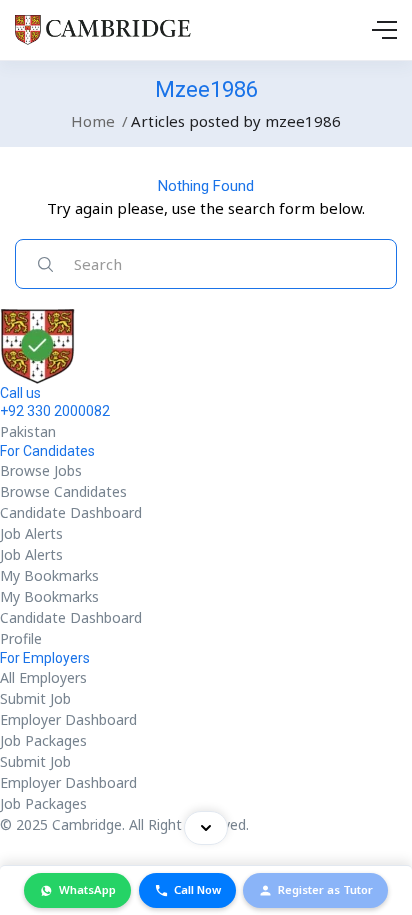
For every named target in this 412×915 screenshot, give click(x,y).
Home (93, 121)
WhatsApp (87, 889)
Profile (21, 638)
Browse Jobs (41, 470)
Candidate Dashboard (71, 512)
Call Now (197, 889)
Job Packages (43, 740)
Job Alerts (31, 533)
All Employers (43, 677)
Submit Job (35, 698)
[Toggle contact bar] (206, 828)
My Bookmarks (49, 575)
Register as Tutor (325, 889)
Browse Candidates (63, 491)
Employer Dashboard (68, 719)
